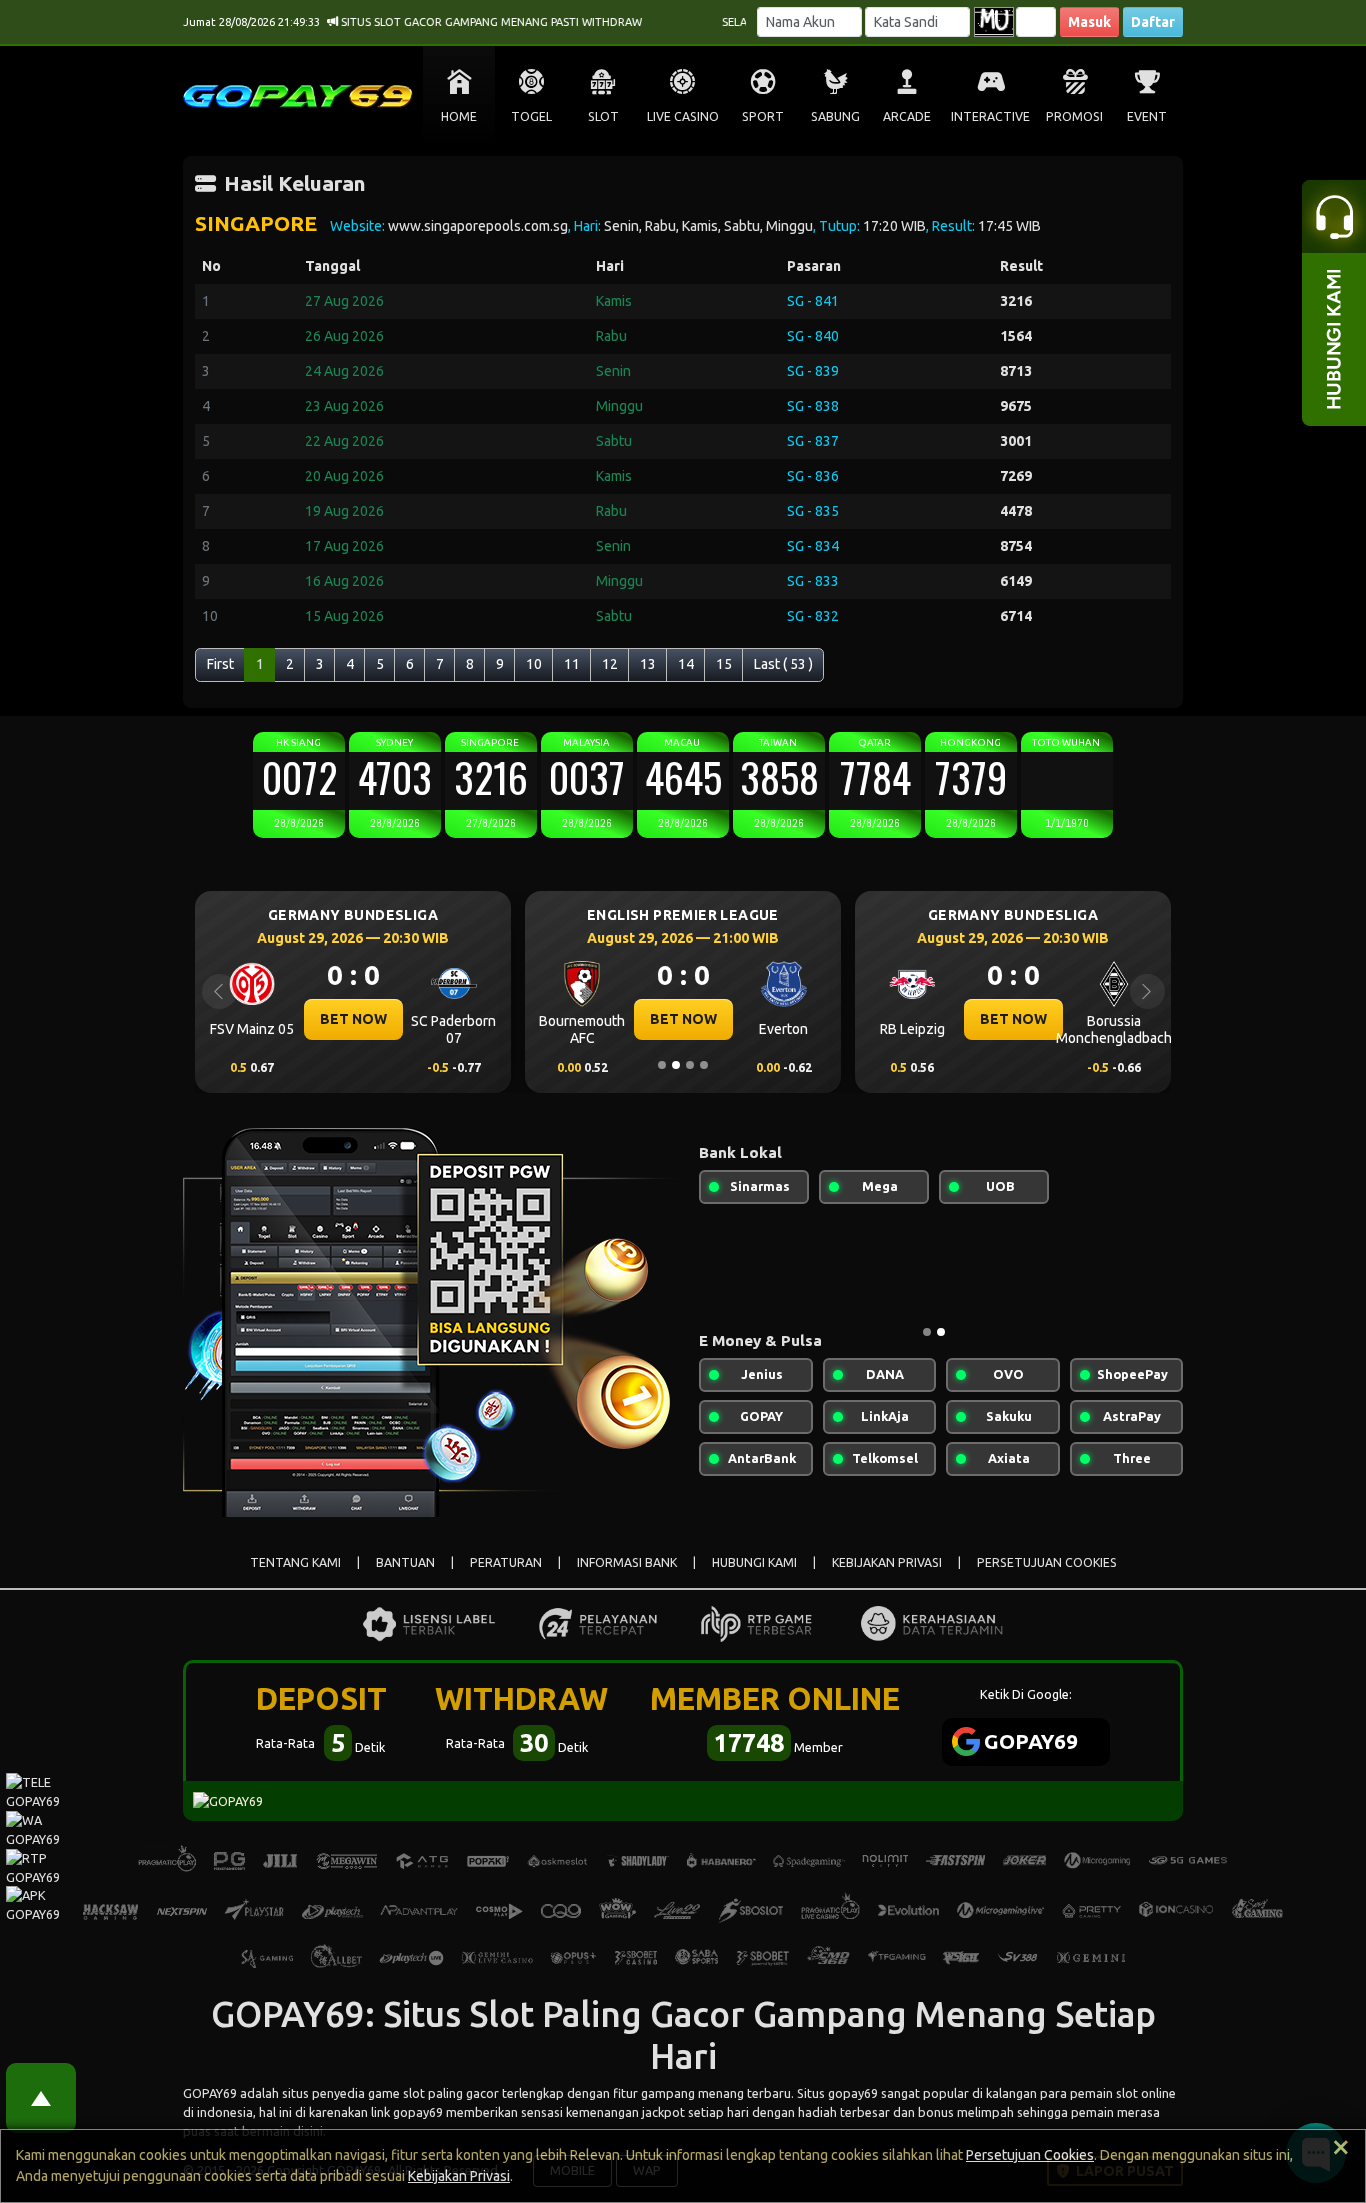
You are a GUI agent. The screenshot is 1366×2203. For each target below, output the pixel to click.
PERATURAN (506, 1562)
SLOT (603, 116)
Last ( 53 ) (783, 664)
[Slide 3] (690, 1065)
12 (610, 664)
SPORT (763, 116)
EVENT (1147, 116)
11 (572, 664)
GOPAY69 (210, 2093)
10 (534, 664)
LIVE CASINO (683, 116)
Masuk (1089, 22)
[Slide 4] (704, 1065)
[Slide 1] (662, 1065)
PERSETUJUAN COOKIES (1047, 1562)
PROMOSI (1074, 116)
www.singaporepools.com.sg (478, 226)
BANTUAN (405, 1562)
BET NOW (353, 1019)
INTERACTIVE (990, 116)
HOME (459, 116)
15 (724, 664)
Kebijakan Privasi (459, 2176)
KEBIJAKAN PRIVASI (887, 1562)
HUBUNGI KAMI (754, 1562)
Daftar (1153, 22)
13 (648, 664)
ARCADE (907, 116)
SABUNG (835, 116)
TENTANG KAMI (295, 1562)
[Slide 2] (676, 1065)
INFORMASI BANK (627, 1562)
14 (686, 664)
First (220, 664)
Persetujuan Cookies (1030, 2155)
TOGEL (531, 116)
